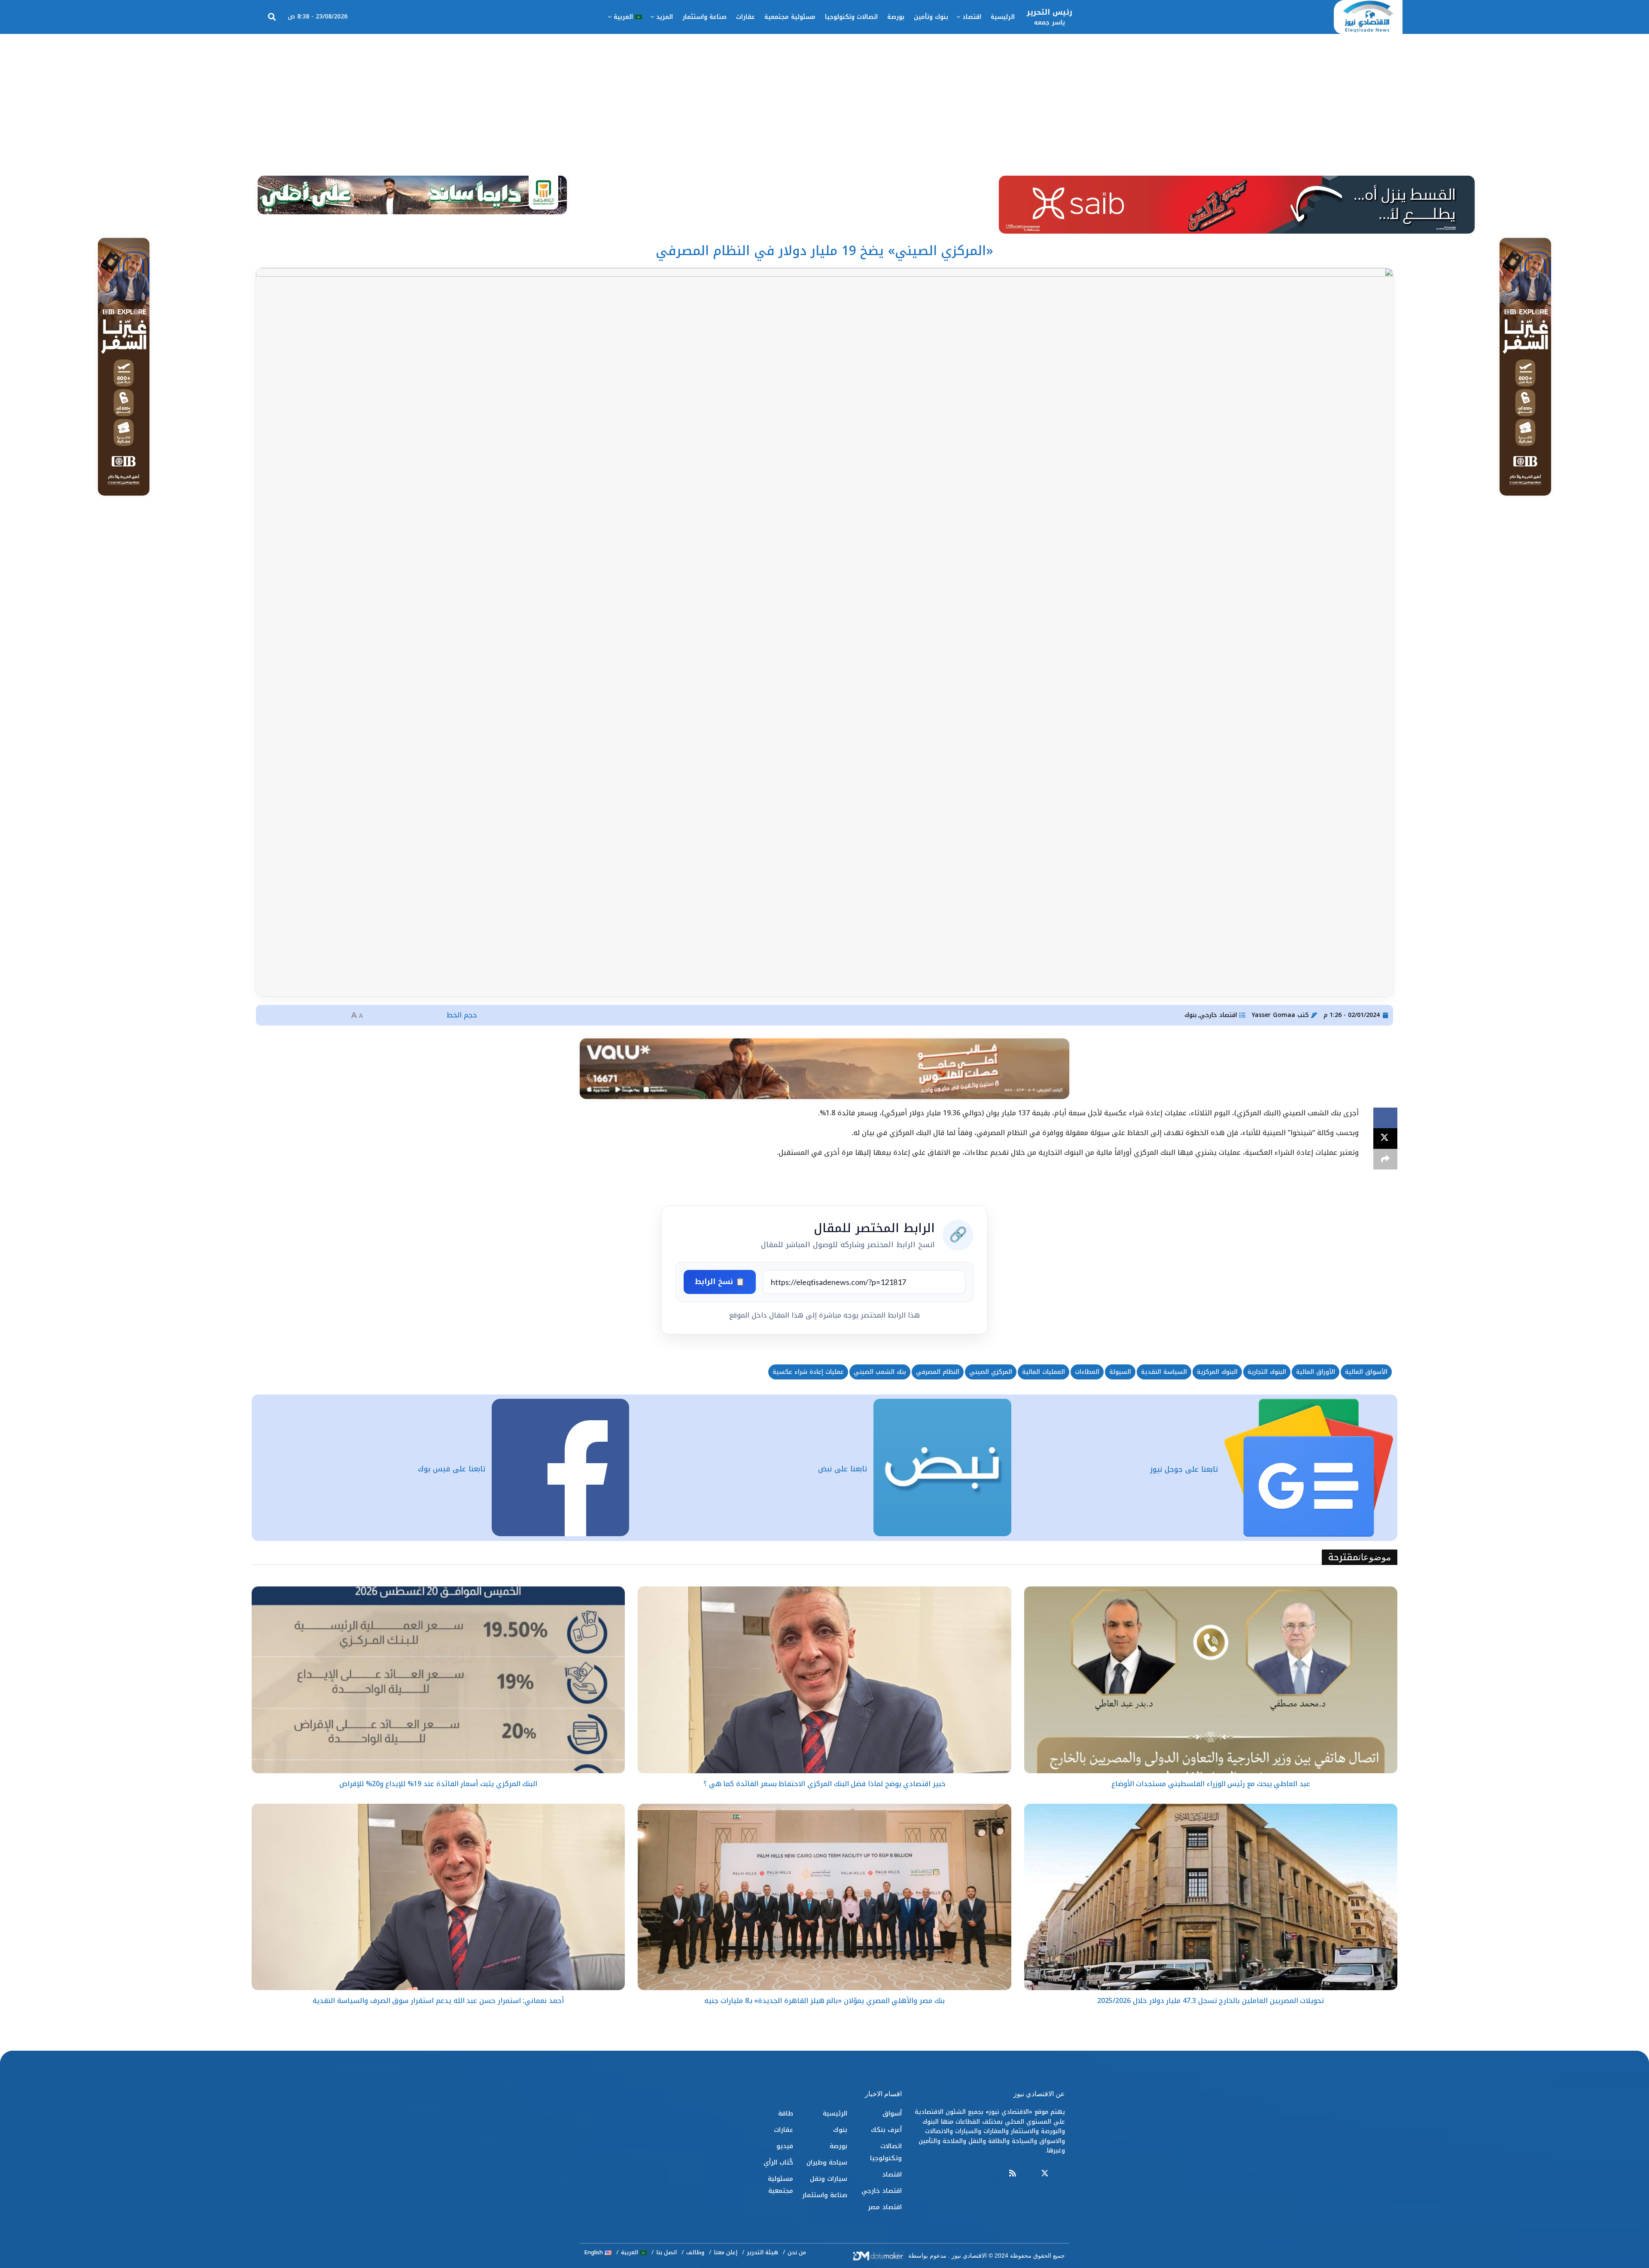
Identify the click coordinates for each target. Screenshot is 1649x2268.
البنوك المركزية (1217, 1372)
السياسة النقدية (1164, 1372)
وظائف (695, 2252)
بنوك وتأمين (931, 17)
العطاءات (1087, 1372)
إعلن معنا (726, 2252)
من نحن (797, 2252)
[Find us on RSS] (1013, 2174)
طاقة (786, 2113)
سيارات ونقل (829, 2179)
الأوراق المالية (1316, 1372)
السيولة (1120, 1372)
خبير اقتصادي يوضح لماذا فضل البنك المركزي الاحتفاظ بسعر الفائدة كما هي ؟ (824, 1784)
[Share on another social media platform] (1385, 1159)
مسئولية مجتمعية (790, 17)
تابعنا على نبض (843, 1469)
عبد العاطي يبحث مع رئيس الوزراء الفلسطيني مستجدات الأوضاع (1211, 1784)
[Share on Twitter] (1385, 1139)
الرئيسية (1003, 17)
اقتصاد (972, 17)
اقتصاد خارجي (1218, 1015)
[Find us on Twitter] (1045, 2174)
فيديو (785, 2146)
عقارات (745, 17)
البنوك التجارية (1267, 1372)
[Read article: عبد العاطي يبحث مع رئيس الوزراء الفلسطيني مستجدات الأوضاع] (1211, 1680)
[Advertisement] (824, 98)
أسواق (892, 2113)
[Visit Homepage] (1368, 17)
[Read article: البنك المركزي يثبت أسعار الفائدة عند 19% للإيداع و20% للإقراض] (438, 1680)
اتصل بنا (666, 2252)
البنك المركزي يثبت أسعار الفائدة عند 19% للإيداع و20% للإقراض (438, 1784)
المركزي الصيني (991, 1372)
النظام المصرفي (938, 1372)
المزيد (665, 17)
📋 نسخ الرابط (720, 1282)
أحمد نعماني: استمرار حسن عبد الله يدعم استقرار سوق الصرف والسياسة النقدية (438, 2001)
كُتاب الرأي (778, 2162)
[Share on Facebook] (1385, 1118)
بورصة (896, 17)
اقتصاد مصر (885, 2207)
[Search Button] (272, 17)
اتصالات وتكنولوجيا (851, 17)
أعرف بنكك (886, 2130)
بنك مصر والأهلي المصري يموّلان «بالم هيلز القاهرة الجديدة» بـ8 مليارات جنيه (824, 2001)
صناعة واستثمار (704, 17)
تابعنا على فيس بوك (452, 1469)
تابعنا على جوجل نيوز (1184, 1469)
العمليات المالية (1044, 1372)
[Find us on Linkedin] (1028, 2174)
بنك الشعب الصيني (880, 1372)
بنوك (1191, 1015)
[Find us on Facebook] (1061, 2174)
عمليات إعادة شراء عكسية (808, 1372)
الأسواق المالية (1366, 1372)
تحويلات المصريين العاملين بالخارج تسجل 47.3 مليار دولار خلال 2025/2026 (1211, 2001)
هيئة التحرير (762, 2252)
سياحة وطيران (827, 2162)
